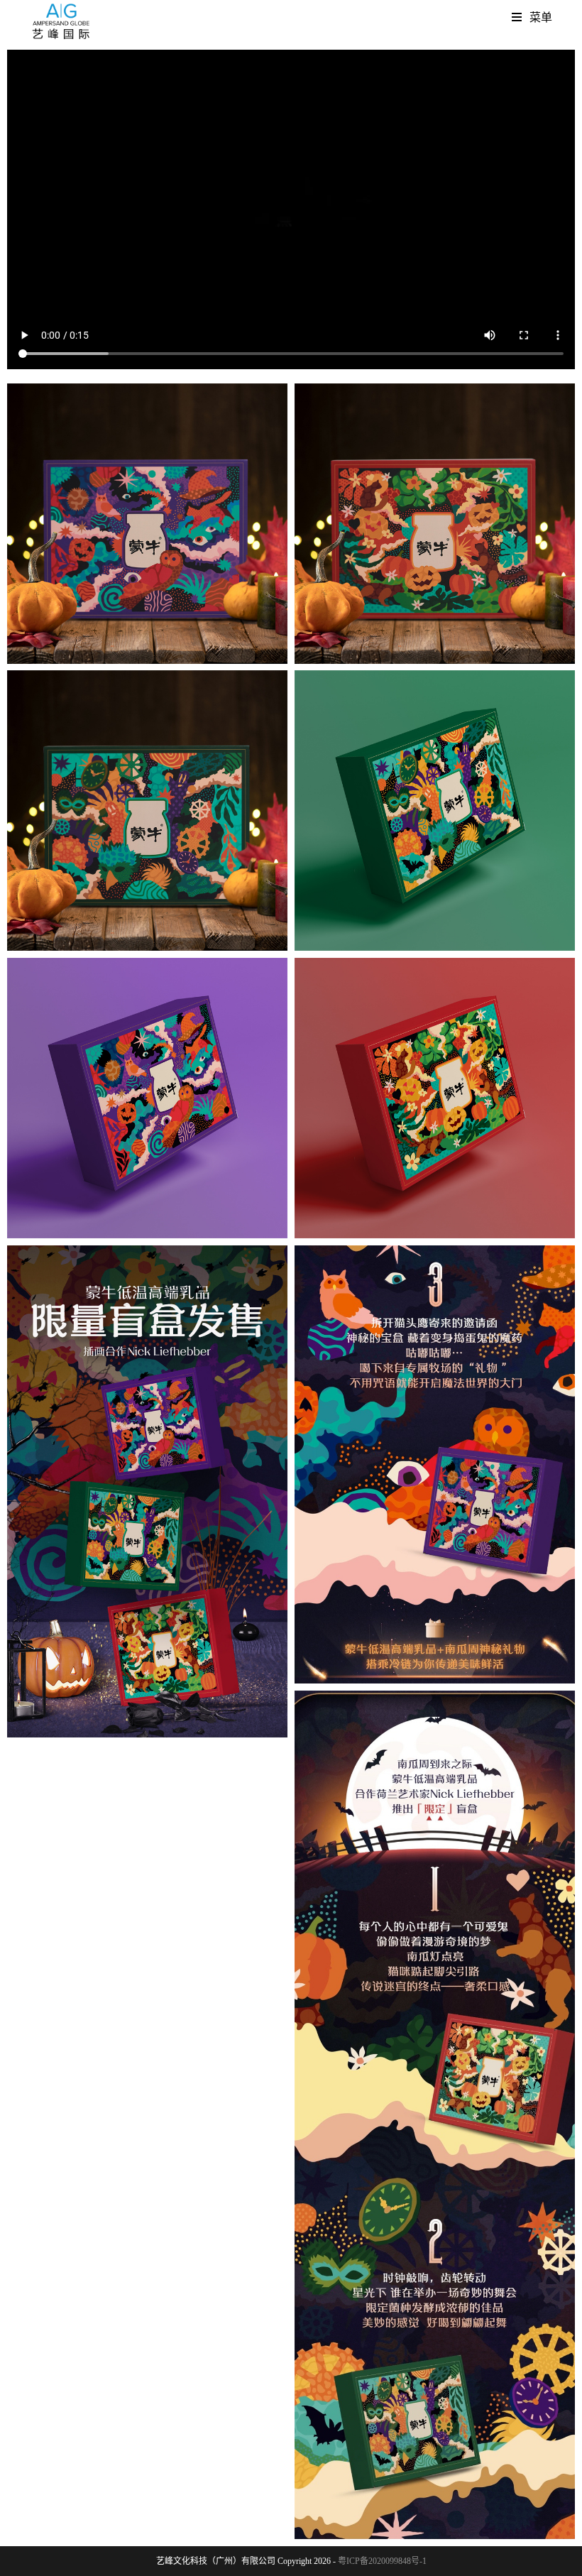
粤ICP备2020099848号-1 (382, 2561)
